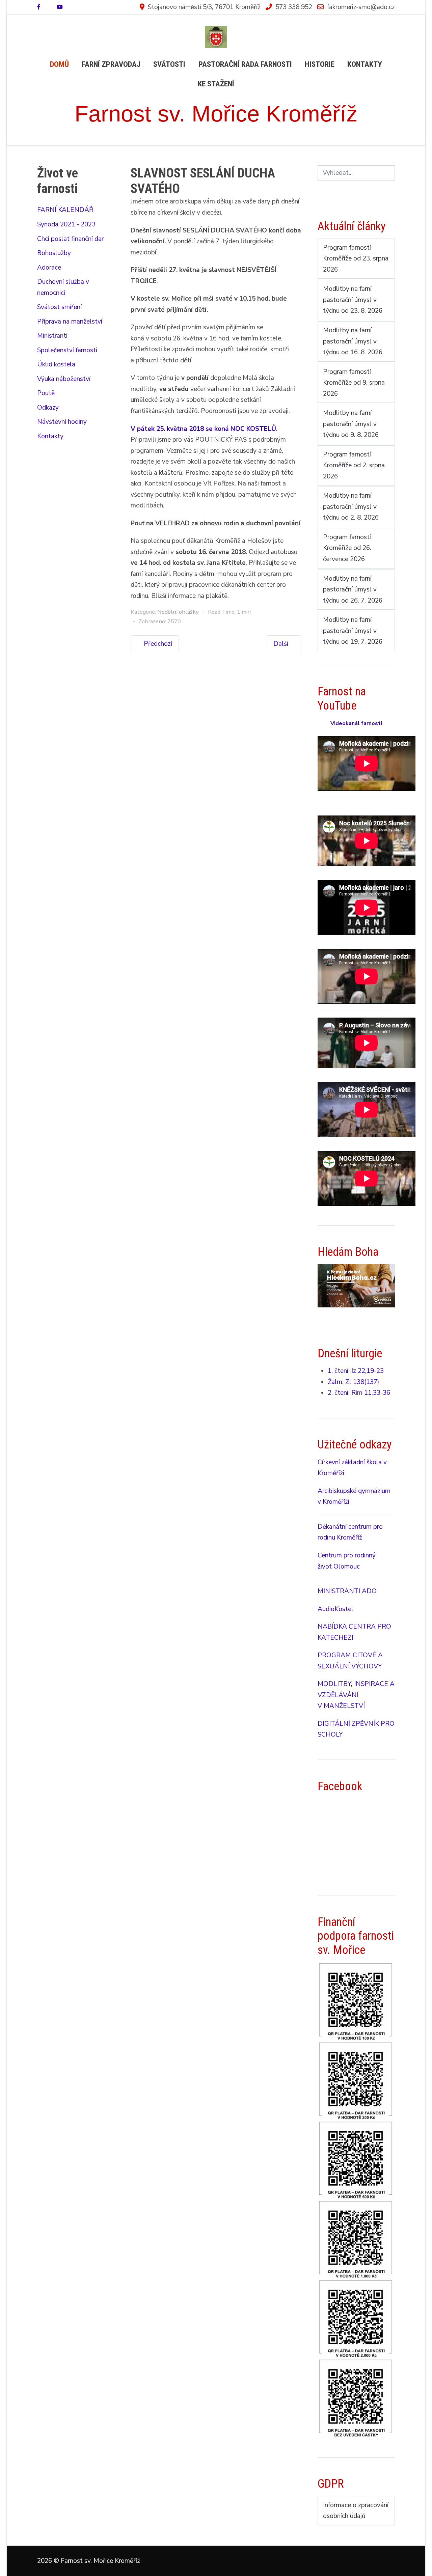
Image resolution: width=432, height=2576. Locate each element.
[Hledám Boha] (356, 1285)
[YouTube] (60, 7)
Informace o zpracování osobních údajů (356, 2511)
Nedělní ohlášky (178, 612)
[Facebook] (39, 7)
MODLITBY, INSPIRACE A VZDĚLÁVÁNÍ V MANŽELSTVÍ (356, 1695)
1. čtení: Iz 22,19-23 (356, 1371)
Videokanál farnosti (356, 723)
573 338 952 (294, 7)
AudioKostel (335, 1609)
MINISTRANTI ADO (347, 1591)
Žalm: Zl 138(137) (354, 1382)
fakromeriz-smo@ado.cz (361, 7)
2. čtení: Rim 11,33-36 (359, 1393)
